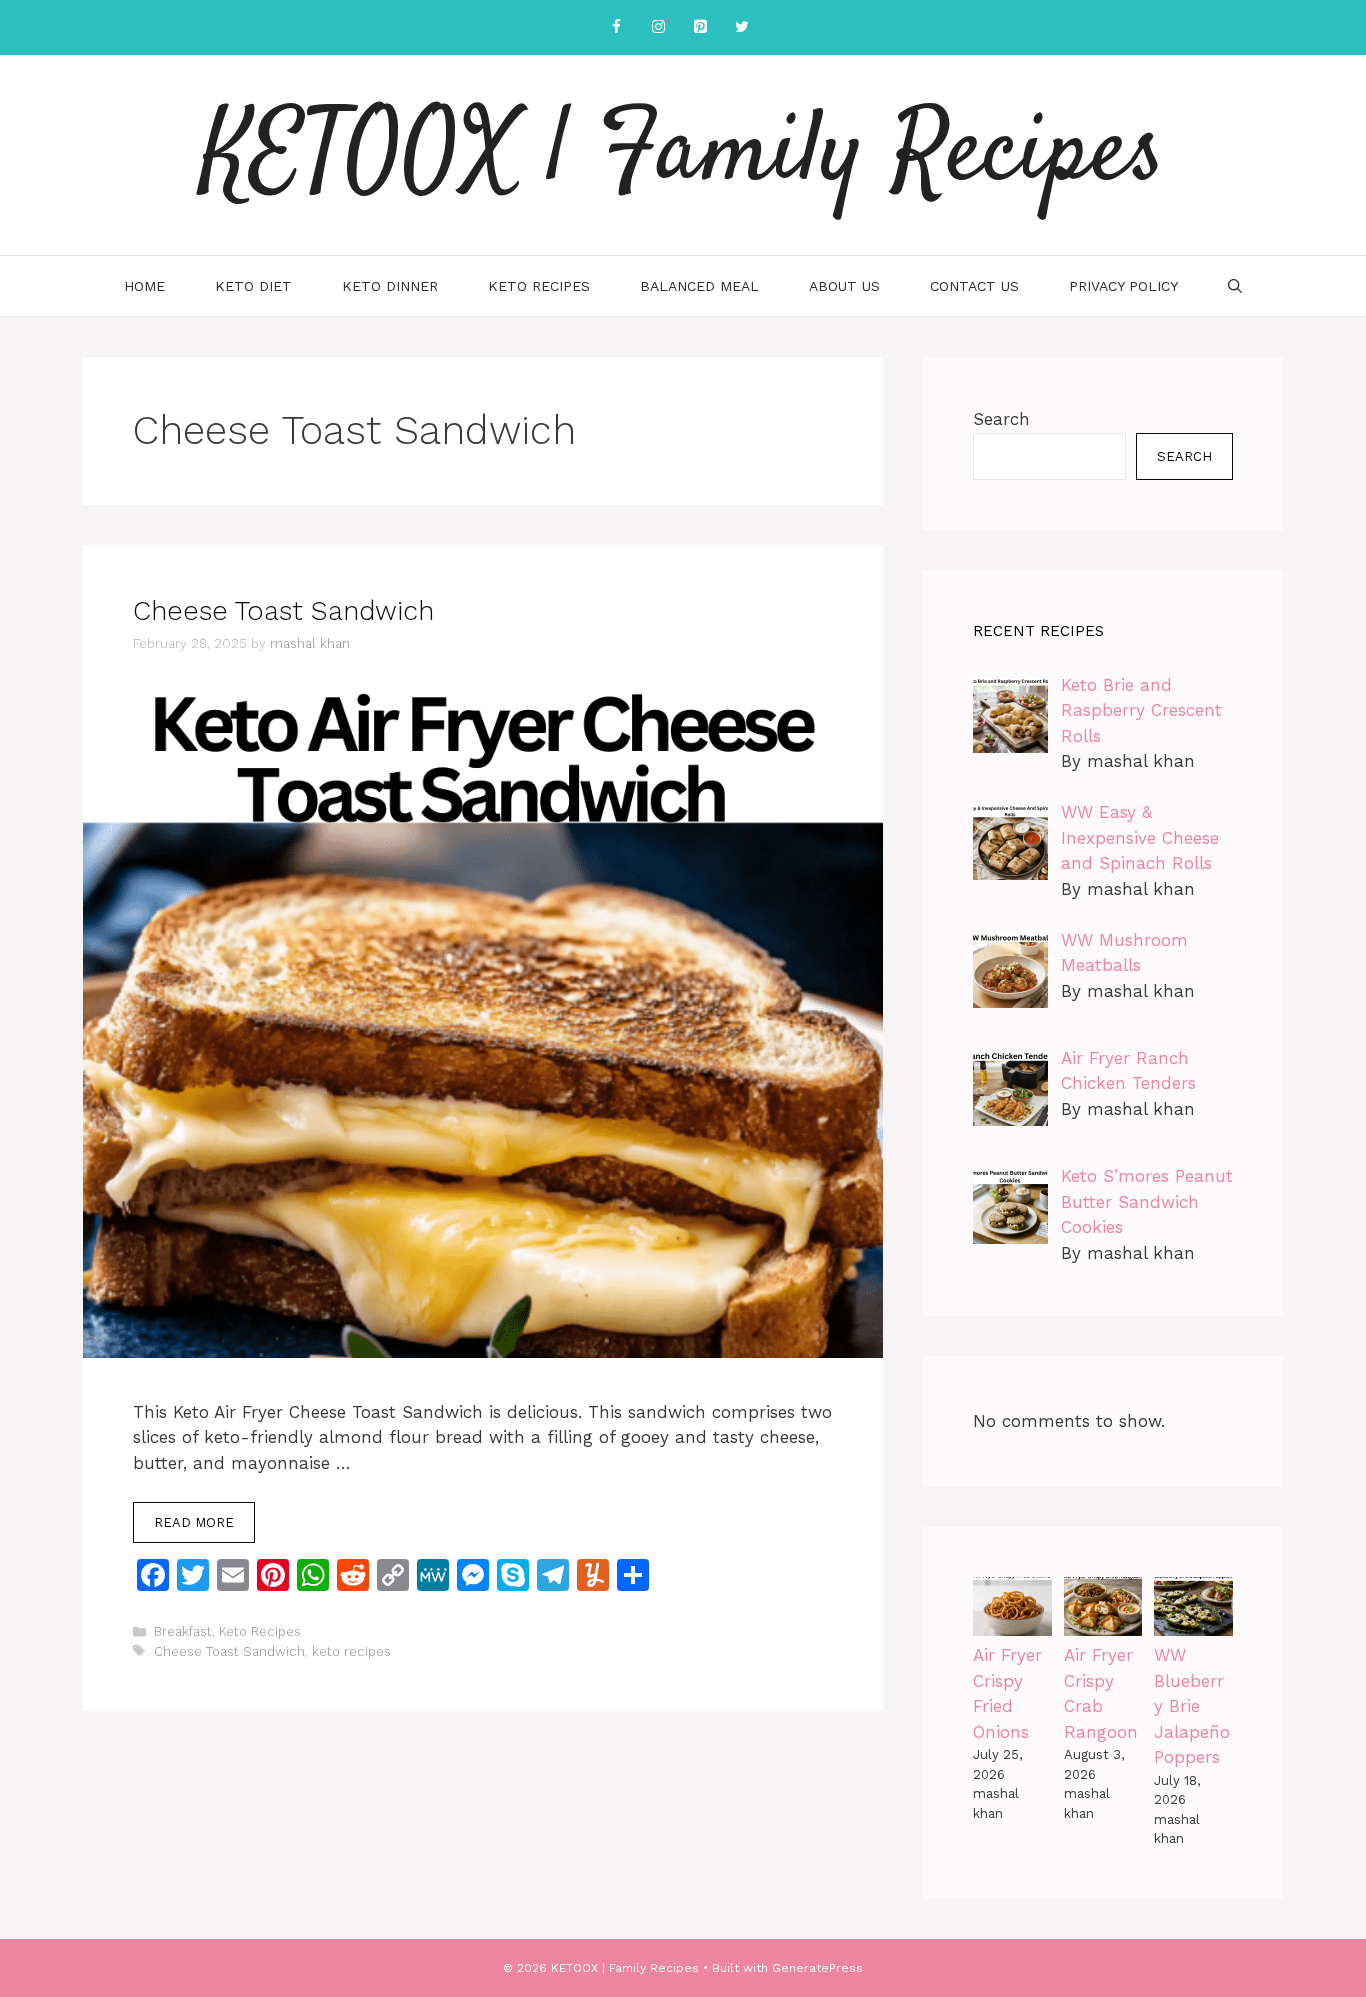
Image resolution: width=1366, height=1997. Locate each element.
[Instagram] (658, 27)
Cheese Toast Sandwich (283, 611)
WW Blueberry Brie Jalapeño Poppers (1192, 1706)
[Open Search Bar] (1235, 286)
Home (144, 286)
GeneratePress (817, 1968)
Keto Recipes (539, 286)
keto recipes (351, 1651)
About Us (844, 286)
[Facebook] (616, 27)
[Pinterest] (700, 27)
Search (1001, 419)
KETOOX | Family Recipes (683, 155)
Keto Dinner (390, 286)
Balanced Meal (699, 286)
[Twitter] (742, 27)
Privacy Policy (1123, 286)
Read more (194, 1522)
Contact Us (974, 286)
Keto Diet (253, 286)
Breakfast (183, 1631)
